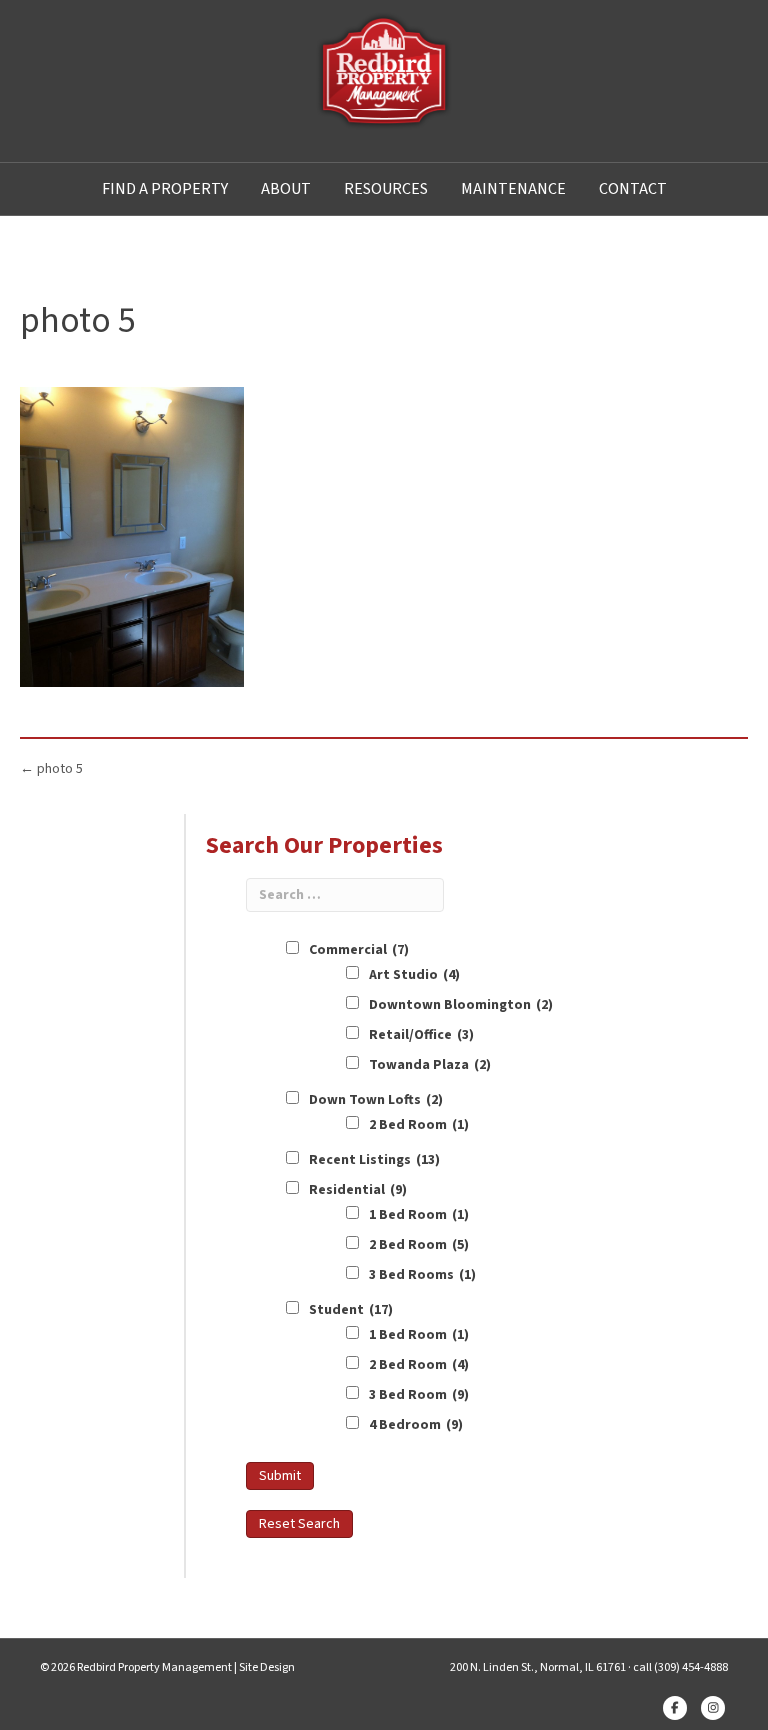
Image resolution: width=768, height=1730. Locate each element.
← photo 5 (51, 769)
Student (351, 1310)
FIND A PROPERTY (165, 189)
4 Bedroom (416, 1425)
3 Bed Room (419, 1395)
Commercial (359, 950)
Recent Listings (374, 1160)
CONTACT (633, 189)
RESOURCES (386, 189)
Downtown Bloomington (461, 1005)
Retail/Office (421, 1035)
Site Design (267, 1667)
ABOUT (286, 189)
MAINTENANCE (513, 189)
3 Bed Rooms (422, 1275)
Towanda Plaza (430, 1065)
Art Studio (414, 975)
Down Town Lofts (376, 1100)
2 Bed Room (419, 1125)
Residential (358, 1190)
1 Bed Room (419, 1215)
